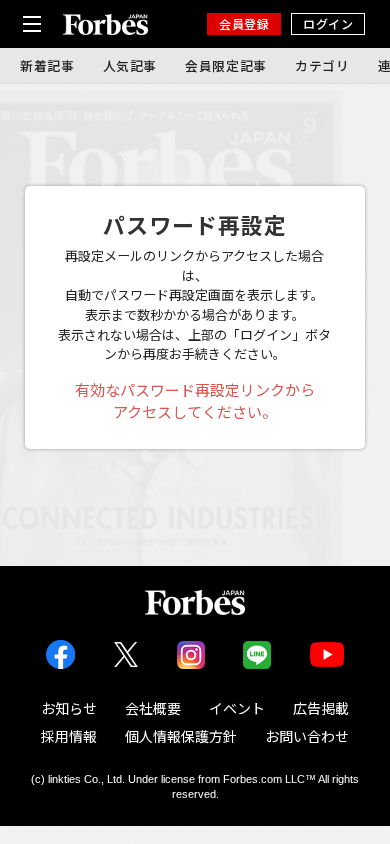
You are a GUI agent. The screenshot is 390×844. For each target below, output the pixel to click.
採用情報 (69, 736)
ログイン (328, 23)
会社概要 (153, 708)
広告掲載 (321, 708)
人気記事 (130, 65)
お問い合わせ (307, 736)
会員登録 (244, 23)
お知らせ (69, 708)
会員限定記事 (226, 65)
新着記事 (47, 65)
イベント (237, 708)
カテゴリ (322, 65)
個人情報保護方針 (181, 736)
